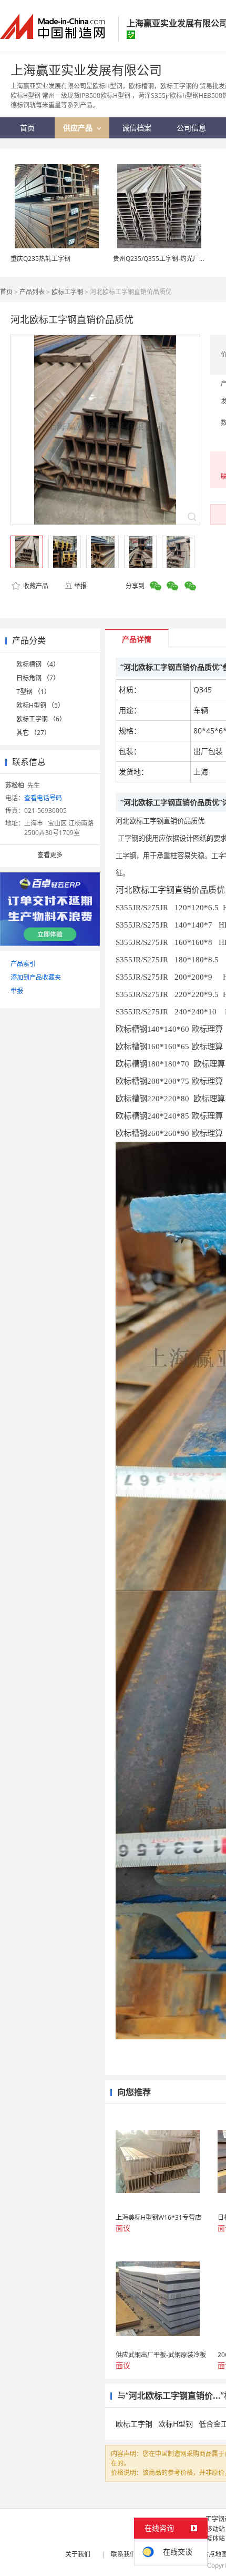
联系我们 (124, 2554)
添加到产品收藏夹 (36, 977)
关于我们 (78, 2554)
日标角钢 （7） (38, 678)
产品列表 (32, 292)
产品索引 (23, 964)
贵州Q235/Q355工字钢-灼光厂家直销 (166, 259)
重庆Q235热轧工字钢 (40, 259)
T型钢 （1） (33, 692)
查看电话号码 (43, 798)
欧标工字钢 (67, 292)
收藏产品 (35, 586)
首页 (6, 292)
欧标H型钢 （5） (40, 705)
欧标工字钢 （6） (41, 719)
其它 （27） (33, 733)
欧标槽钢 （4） (38, 664)
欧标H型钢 (176, 2424)
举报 (80, 586)
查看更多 (50, 855)
